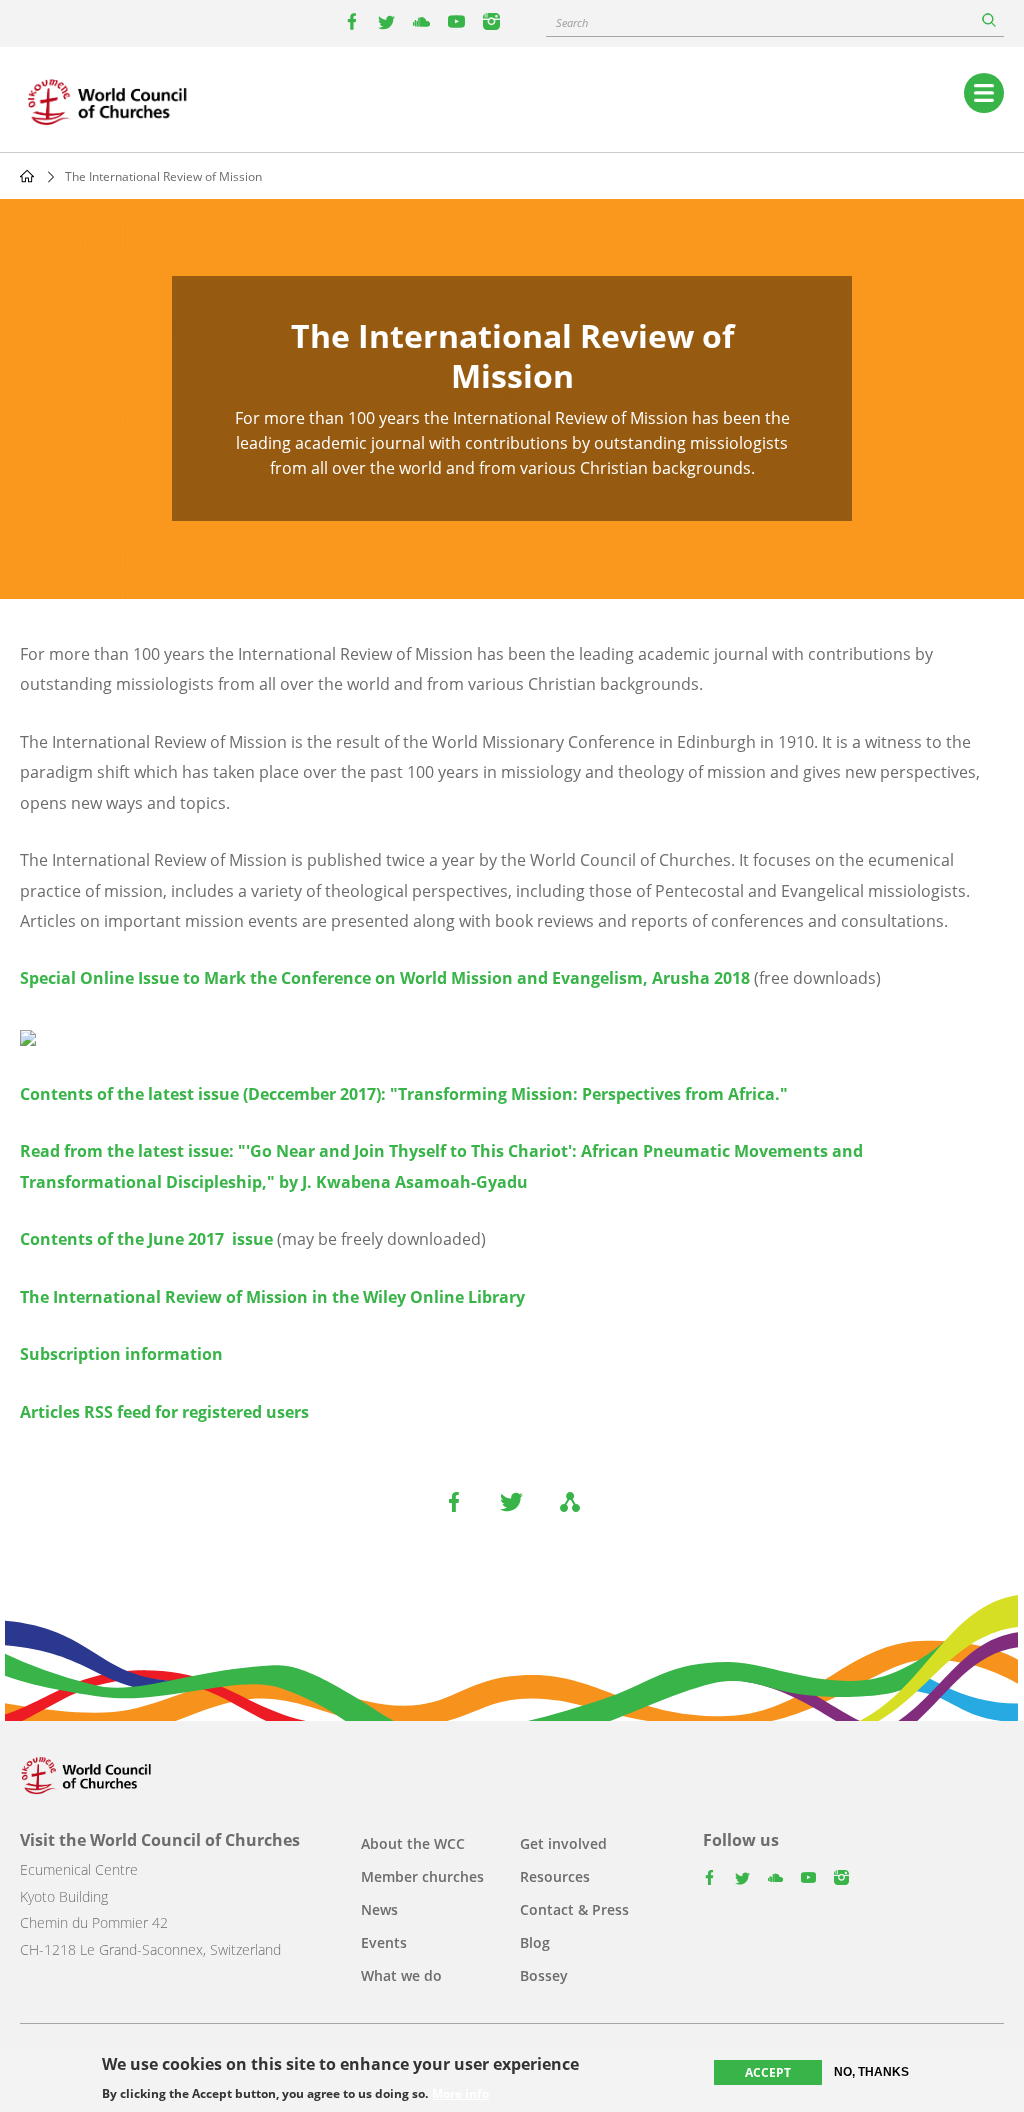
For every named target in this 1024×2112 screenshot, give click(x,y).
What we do (401, 1975)
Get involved (563, 1843)
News (379, 1909)
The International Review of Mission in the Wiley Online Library (272, 1297)
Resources (555, 1876)
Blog (535, 1942)
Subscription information (121, 1354)
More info (460, 2094)
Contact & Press (574, 1909)
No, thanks (871, 2072)
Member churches (422, 1876)
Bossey (544, 1975)
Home (27, 176)
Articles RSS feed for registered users (164, 1412)
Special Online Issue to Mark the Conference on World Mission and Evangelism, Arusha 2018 (385, 978)
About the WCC (413, 1843)
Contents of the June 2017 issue (146, 1239)
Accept (768, 2072)
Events (384, 1942)
